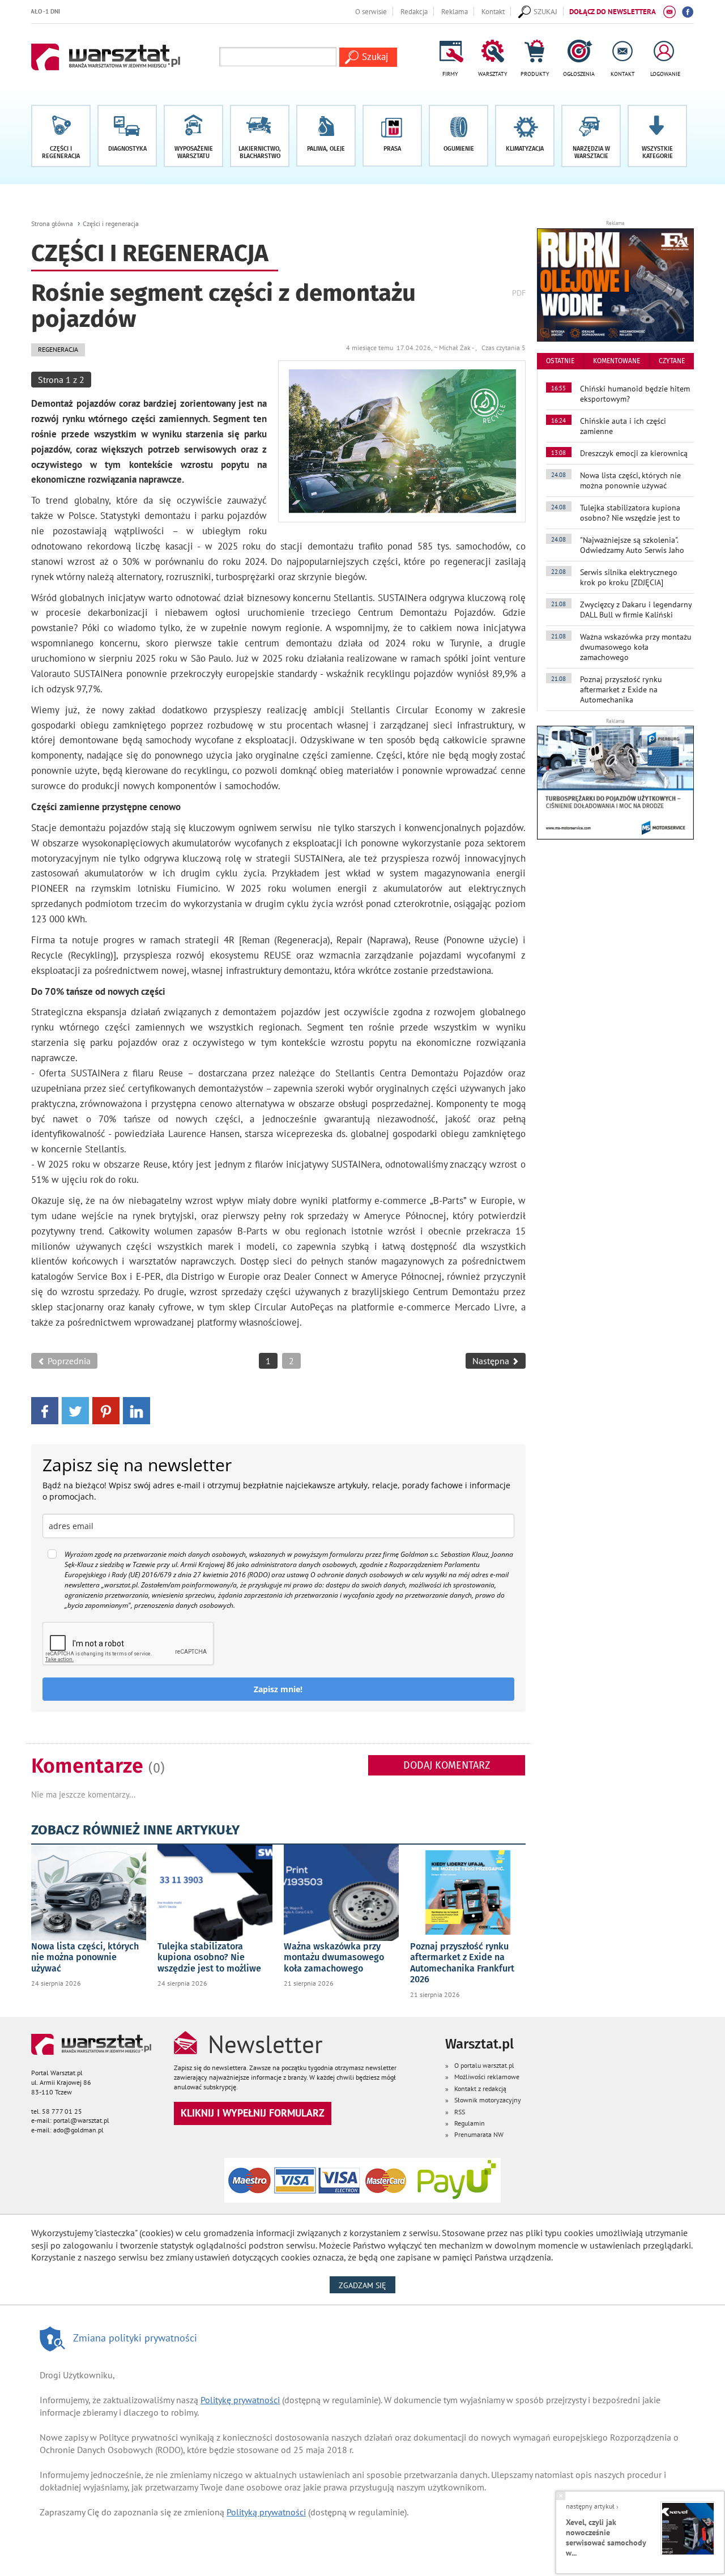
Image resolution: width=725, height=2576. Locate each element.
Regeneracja (58, 349)
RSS (460, 2112)
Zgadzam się (367, 2285)
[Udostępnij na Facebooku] (45, 1410)
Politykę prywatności (240, 2400)
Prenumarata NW (479, 2134)
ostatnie (560, 361)
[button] (657, 136)
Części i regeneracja (111, 223)
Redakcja (414, 11)
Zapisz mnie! (278, 1689)
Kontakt (493, 11)
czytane (672, 361)
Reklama (455, 11)
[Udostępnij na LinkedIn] (137, 1410)
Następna (492, 1361)
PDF (519, 293)
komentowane (617, 361)
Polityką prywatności (266, 2512)
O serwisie (371, 11)
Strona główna (52, 223)
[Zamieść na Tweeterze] (75, 1410)
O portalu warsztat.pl (484, 2065)
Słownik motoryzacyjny (488, 2100)
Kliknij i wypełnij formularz (253, 2113)
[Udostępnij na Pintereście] (106, 1410)
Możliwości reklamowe (487, 2077)
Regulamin (470, 2123)
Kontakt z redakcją (480, 2089)
